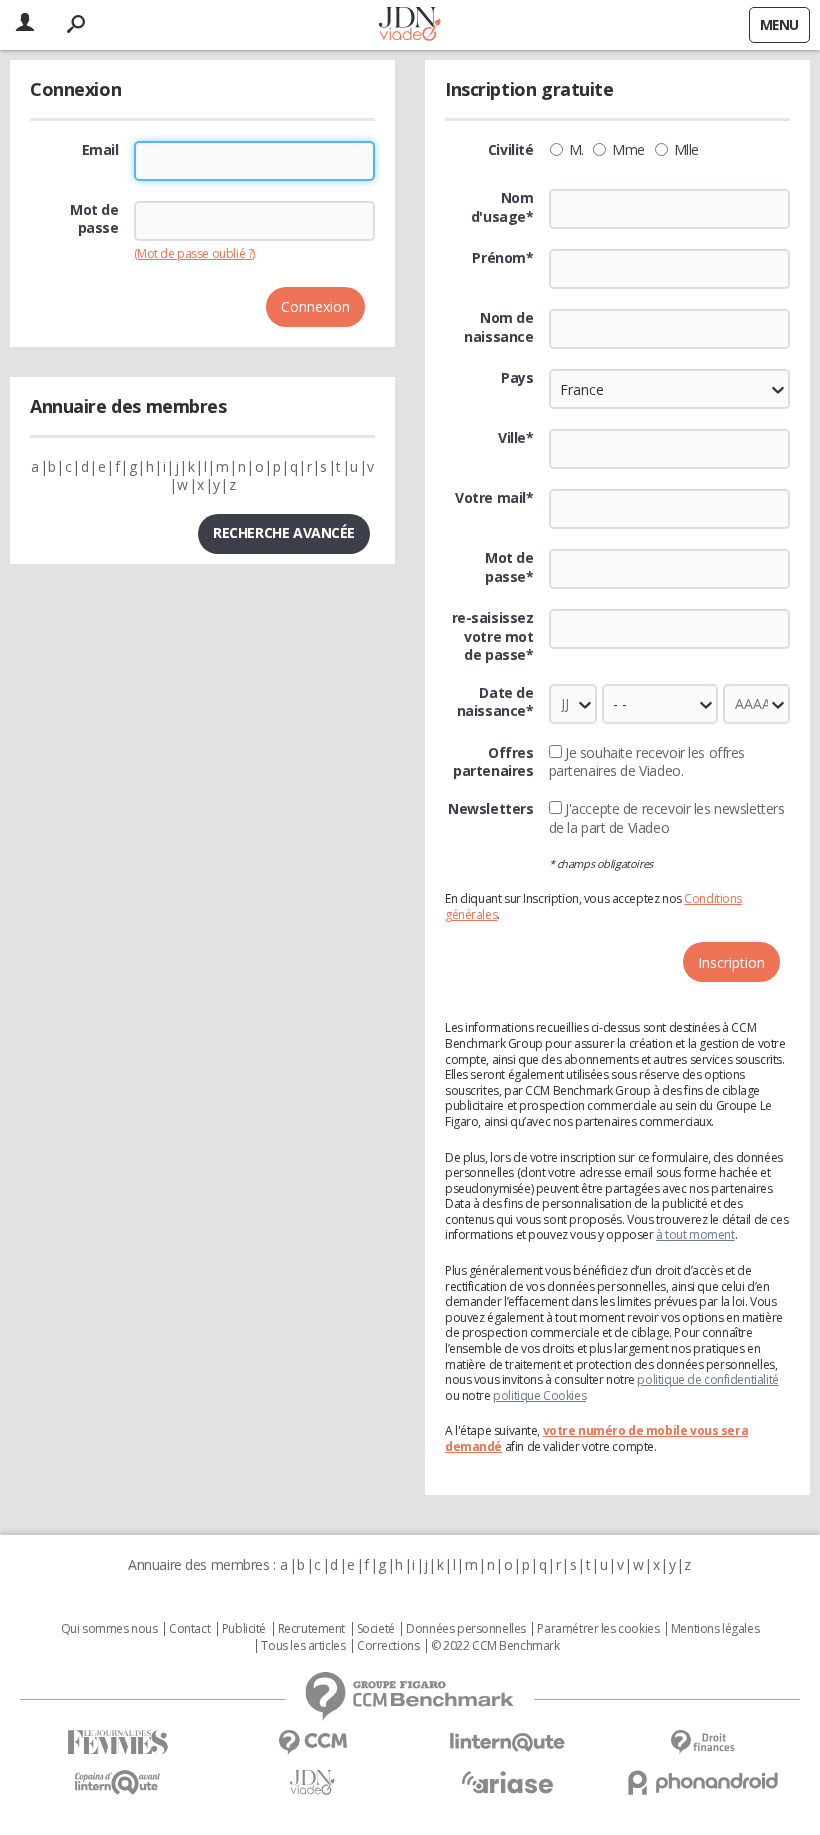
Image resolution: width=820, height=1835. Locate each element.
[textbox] (670, 449)
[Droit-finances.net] (702, 1742)
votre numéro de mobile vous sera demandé (596, 1438)
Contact (189, 1629)
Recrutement (311, 1629)
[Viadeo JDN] (312, 1782)
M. (576, 150)
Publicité (244, 1629)
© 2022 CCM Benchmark (495, 1646)
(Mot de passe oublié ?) (194, 253)
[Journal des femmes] (117, 1742)
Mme (628, 150)
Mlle (686, 150)
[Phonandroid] (702, 1782)
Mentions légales (715, 1629)
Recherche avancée (284, 532)
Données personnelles (466, 1629)
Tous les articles (303, 1646)
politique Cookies (539, 1395)
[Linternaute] (507, 1742)
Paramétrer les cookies (598, 1629)
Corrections (388, 1646)
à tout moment (695, 1234)
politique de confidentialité (707, 1379)
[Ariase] (507, 1782)
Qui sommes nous (109, 1629)
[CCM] (312, 1742)
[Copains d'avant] (117, 1782)
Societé (376, 1629)
